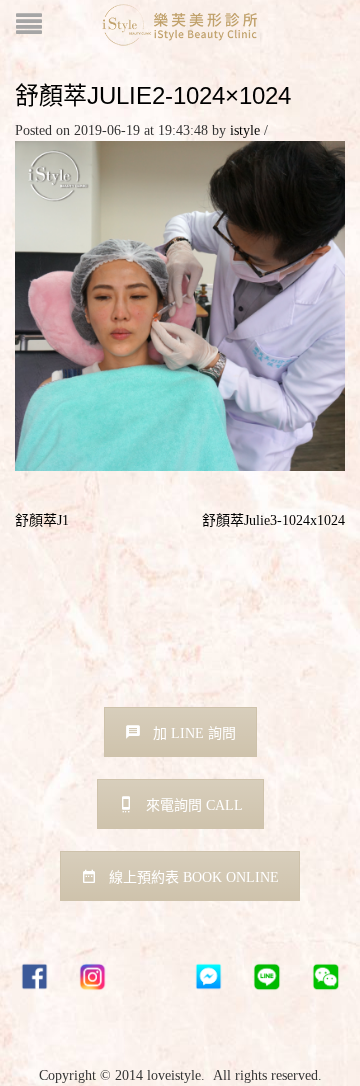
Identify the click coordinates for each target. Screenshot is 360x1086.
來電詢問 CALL (194, 805)
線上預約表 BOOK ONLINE (194, 877)
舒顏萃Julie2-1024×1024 (153, 95)
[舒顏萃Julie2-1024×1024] (180, 304)
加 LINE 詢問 (194, 733)
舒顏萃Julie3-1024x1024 (273, 520)
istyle (245, 130)
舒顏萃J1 (42, 520)
